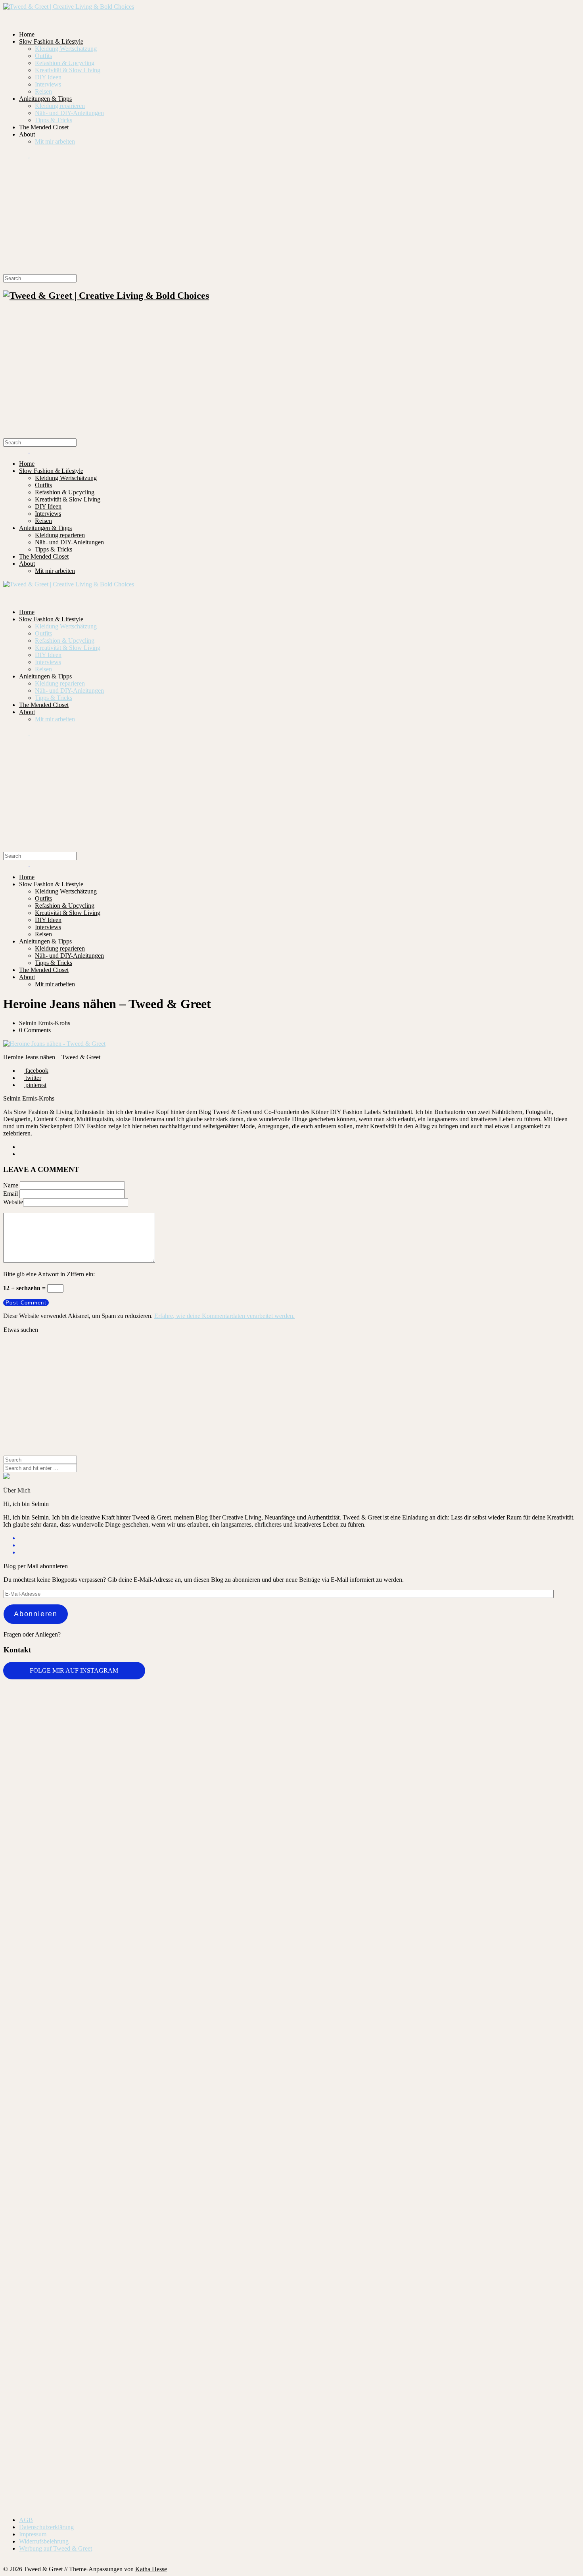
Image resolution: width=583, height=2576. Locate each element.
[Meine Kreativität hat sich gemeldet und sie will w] (339, 1827)
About (27, 134)
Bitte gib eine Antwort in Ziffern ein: (49, 1274)
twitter (33, 1078)
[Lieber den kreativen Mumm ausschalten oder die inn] (51, 1723)
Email (11, 1194)
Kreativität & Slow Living (68, 70)
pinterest (35, 1085)
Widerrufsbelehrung (44, 2541)
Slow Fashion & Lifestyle (51, 41)
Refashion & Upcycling (65, 63)
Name (11, 1185)
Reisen (43, 91)
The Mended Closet (44, 127)
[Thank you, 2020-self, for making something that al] (435, 2166)
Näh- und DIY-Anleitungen (69, 113)
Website (13, 1202)
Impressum (33, 2534)
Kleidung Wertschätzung (66, 49)
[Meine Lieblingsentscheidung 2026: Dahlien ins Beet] (435, 1756)
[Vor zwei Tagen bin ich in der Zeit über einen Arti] (532, 1919)
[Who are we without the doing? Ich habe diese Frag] (339, 2269)
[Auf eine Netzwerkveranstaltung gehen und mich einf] (147, 2326)
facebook (36, 1071)
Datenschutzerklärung (46, 2527)
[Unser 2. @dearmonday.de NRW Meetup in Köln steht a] (532, 2273)
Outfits (43, 56)
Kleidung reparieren (60, 106)
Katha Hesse (151, 2569)
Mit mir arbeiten (55, 141)
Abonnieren (36, 1614)
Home (27, 34)
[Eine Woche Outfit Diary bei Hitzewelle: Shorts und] (147, 1705)
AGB (26, 2520)
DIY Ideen (48, 77)
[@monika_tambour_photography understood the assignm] (244, 2266)
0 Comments (35, 1030)
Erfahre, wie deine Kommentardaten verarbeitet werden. (224, 1316)
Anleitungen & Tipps (45, 99)
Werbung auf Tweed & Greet (56, 2548)
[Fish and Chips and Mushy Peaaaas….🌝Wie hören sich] (244, 1748)
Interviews (48, 84)
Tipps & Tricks (54, 120)
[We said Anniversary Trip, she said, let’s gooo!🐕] (51, 2155)
